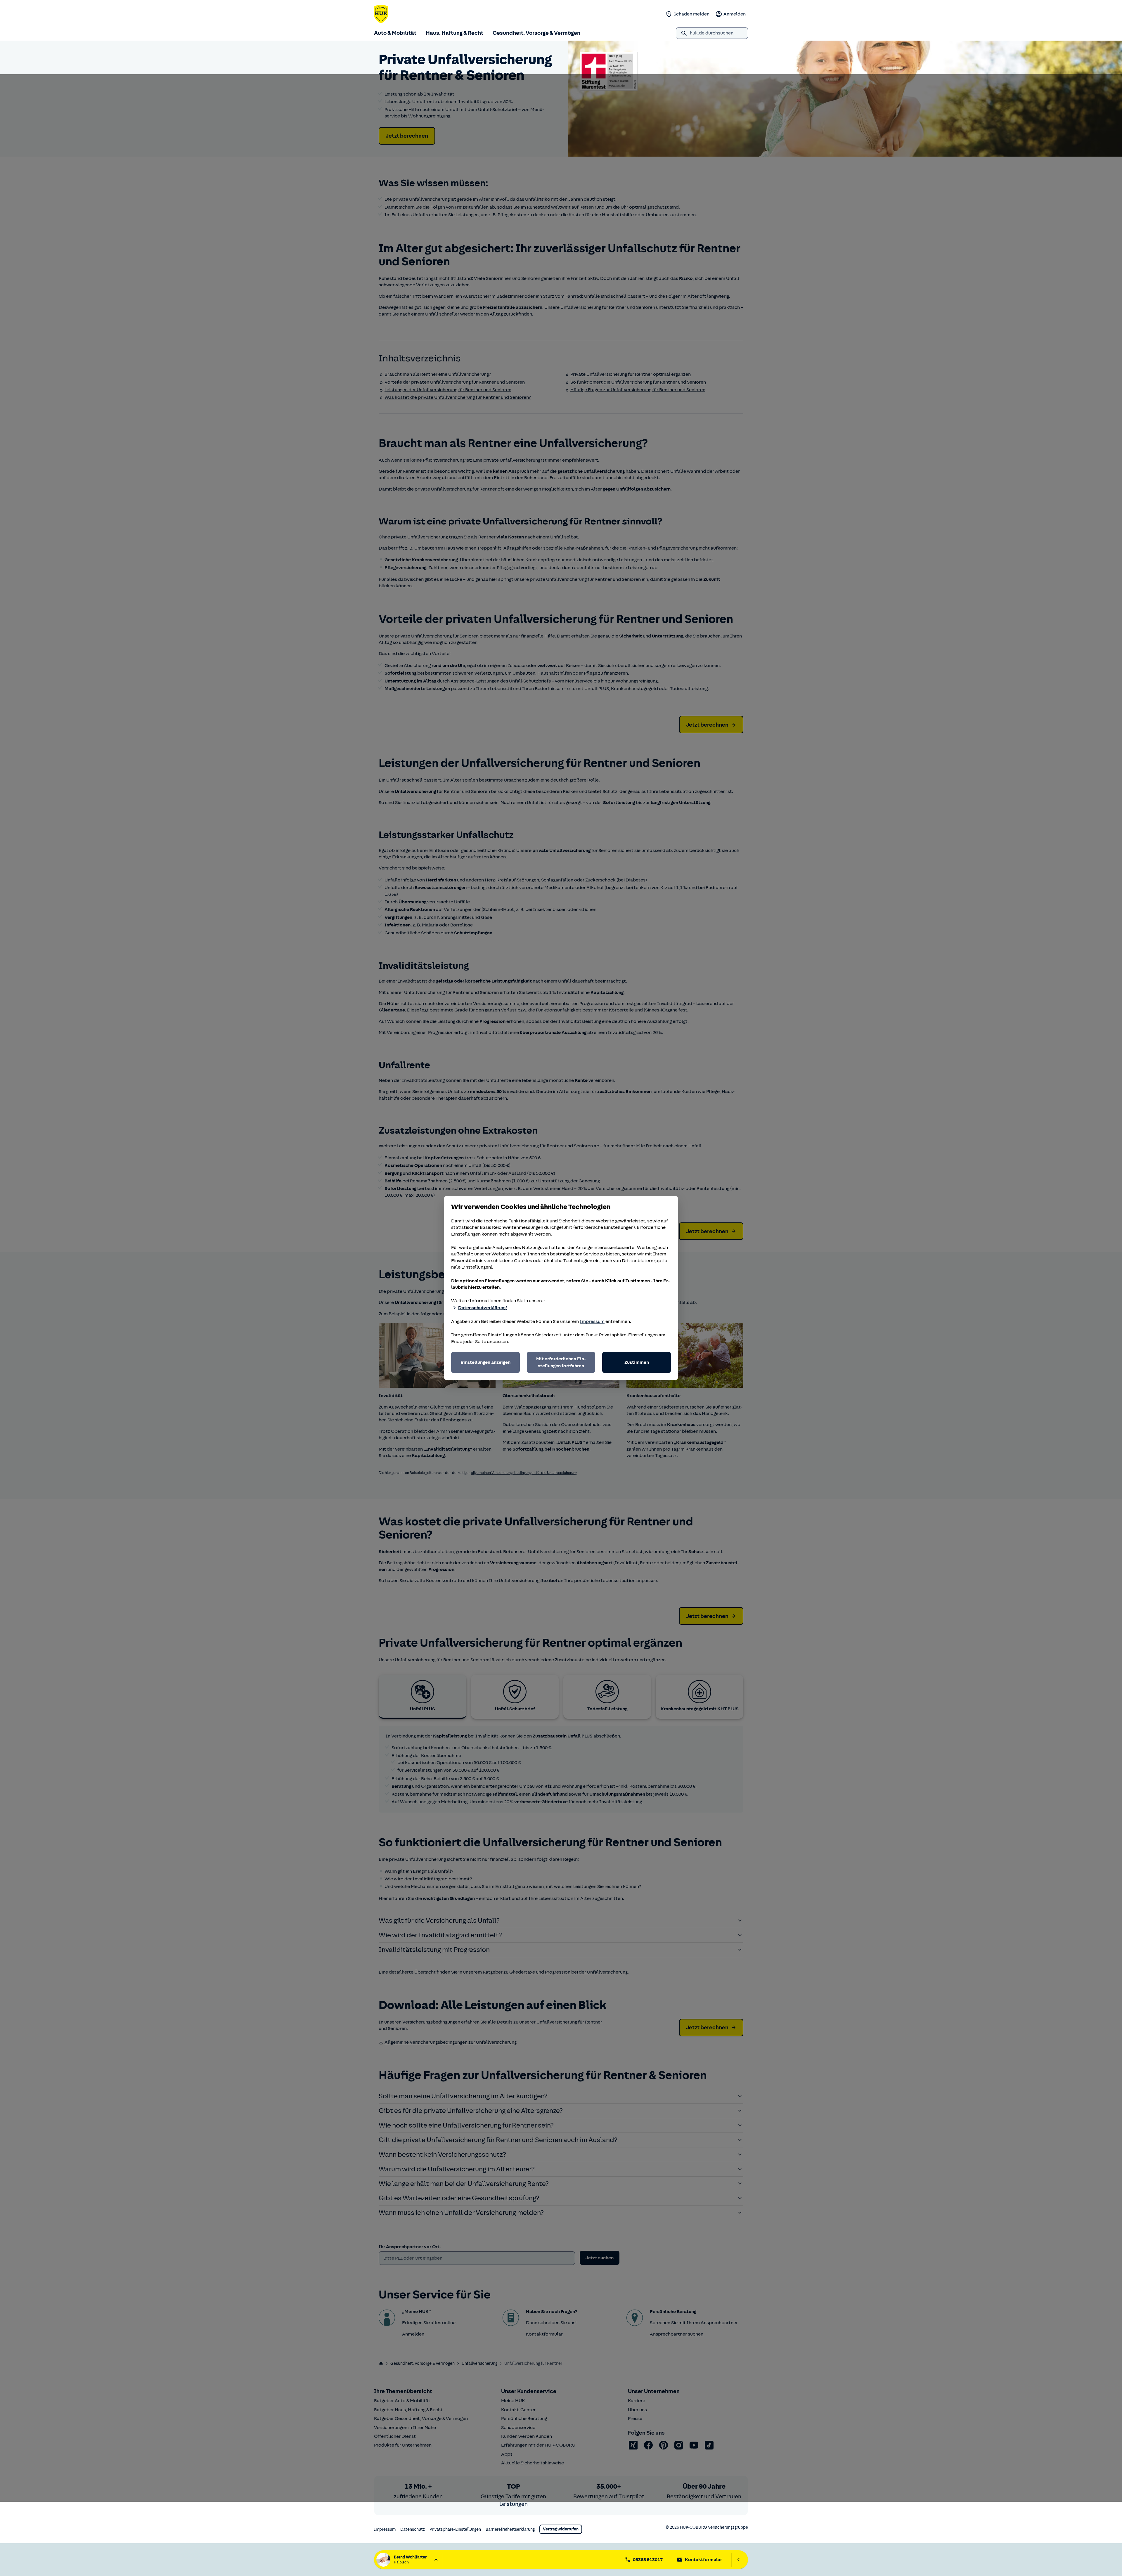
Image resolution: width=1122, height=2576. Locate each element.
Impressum (592, 1321)
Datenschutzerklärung (482, 1308)
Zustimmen (637, 1362)
